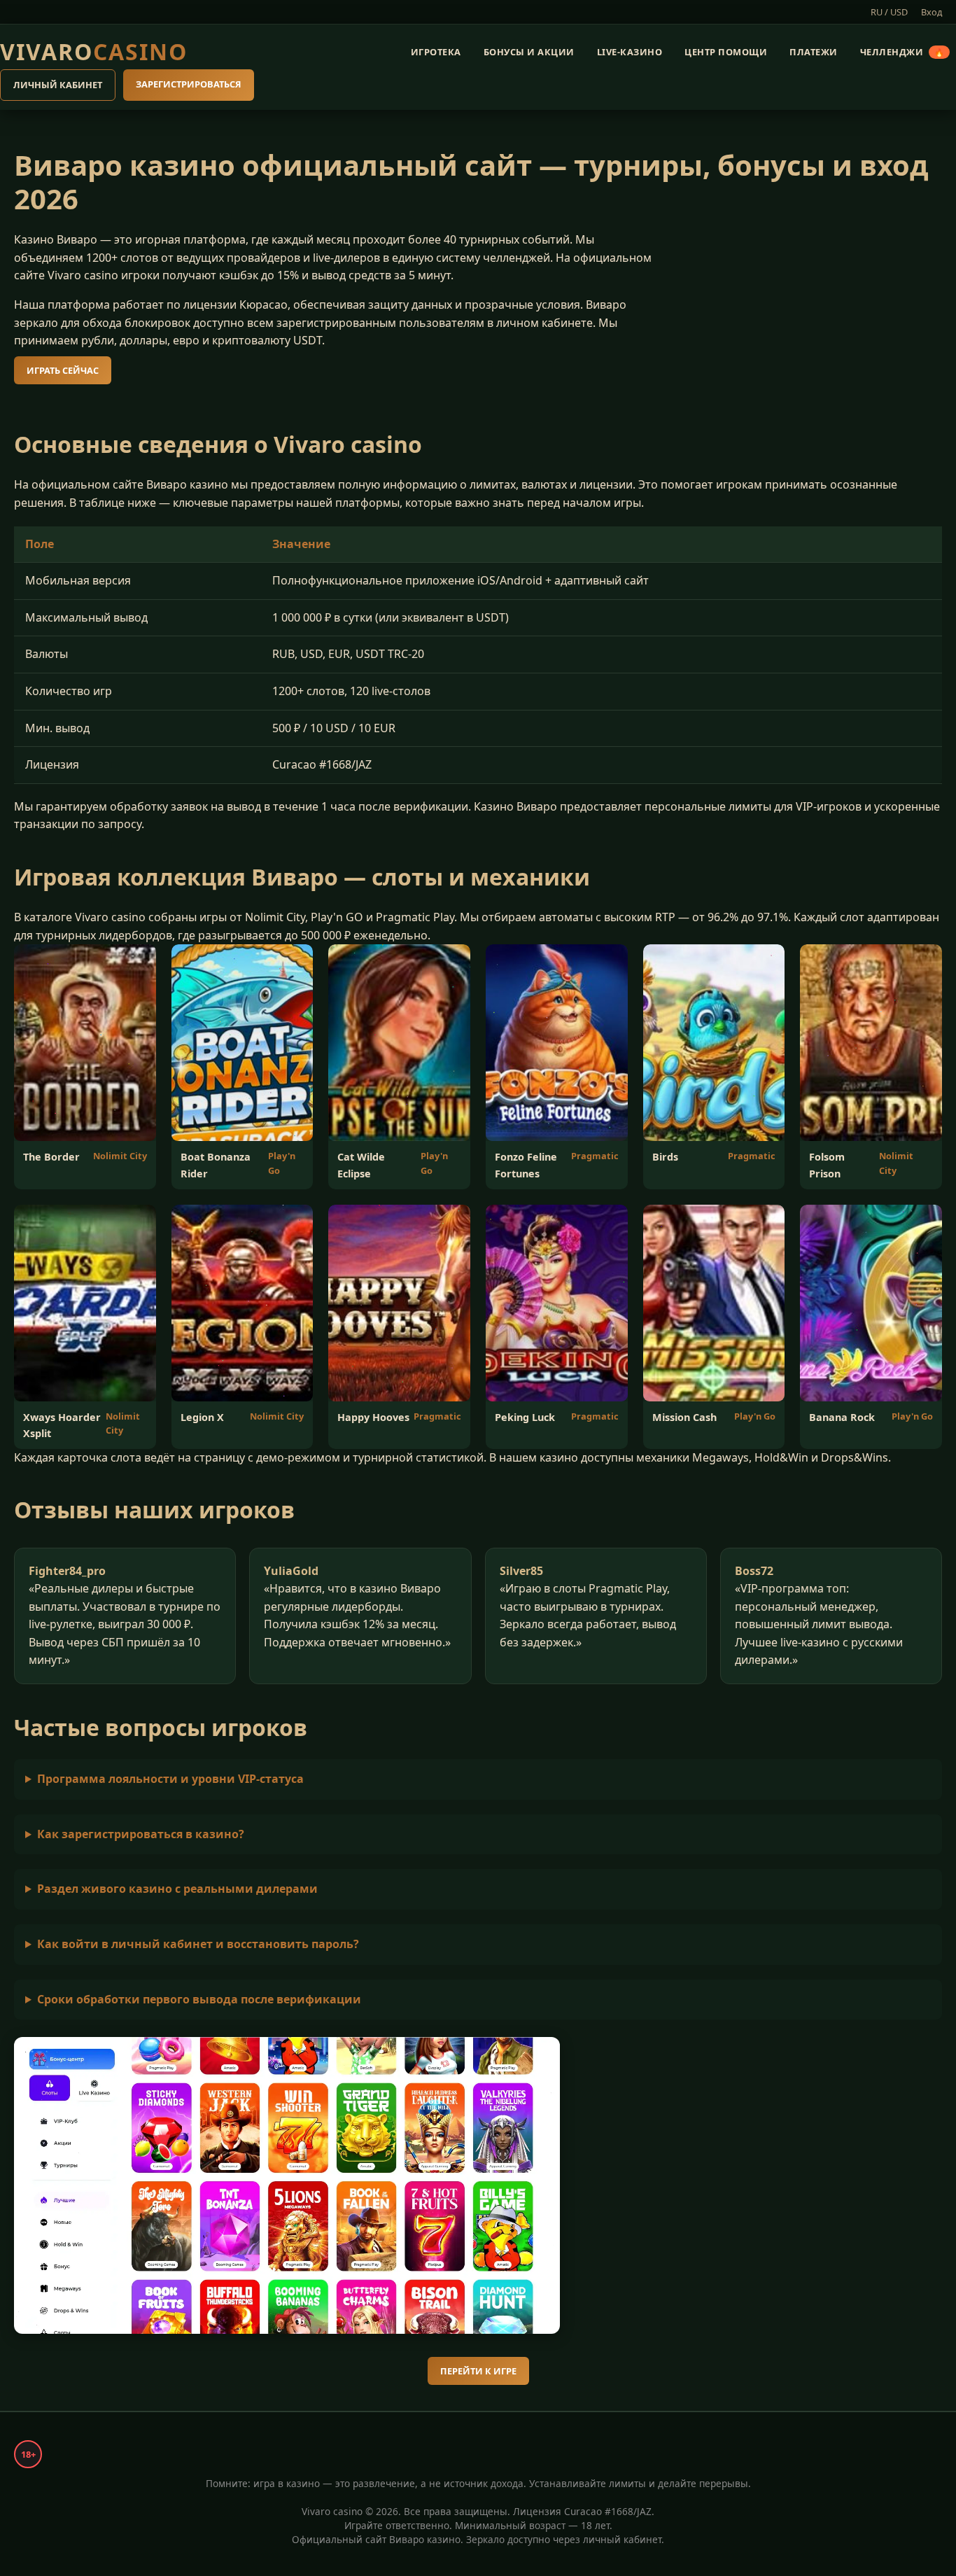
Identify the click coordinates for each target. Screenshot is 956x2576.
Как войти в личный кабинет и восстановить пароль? (198, 1944)
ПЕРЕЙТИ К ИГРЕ (478, 2371)
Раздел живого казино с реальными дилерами (177, 1889)
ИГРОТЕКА (436, 52)
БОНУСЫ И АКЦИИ (529, 52)
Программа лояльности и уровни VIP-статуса (170, 1779)
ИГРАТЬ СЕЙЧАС (63, 370)
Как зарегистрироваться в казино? (141, 1834)
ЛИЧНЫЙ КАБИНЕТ (58, 85)
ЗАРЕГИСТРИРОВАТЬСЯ (189, 85)
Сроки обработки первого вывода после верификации (199, 1999)
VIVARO (94, 51)
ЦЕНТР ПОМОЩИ (726, 52)
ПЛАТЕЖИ (814, 52)
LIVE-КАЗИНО (630, 52)
